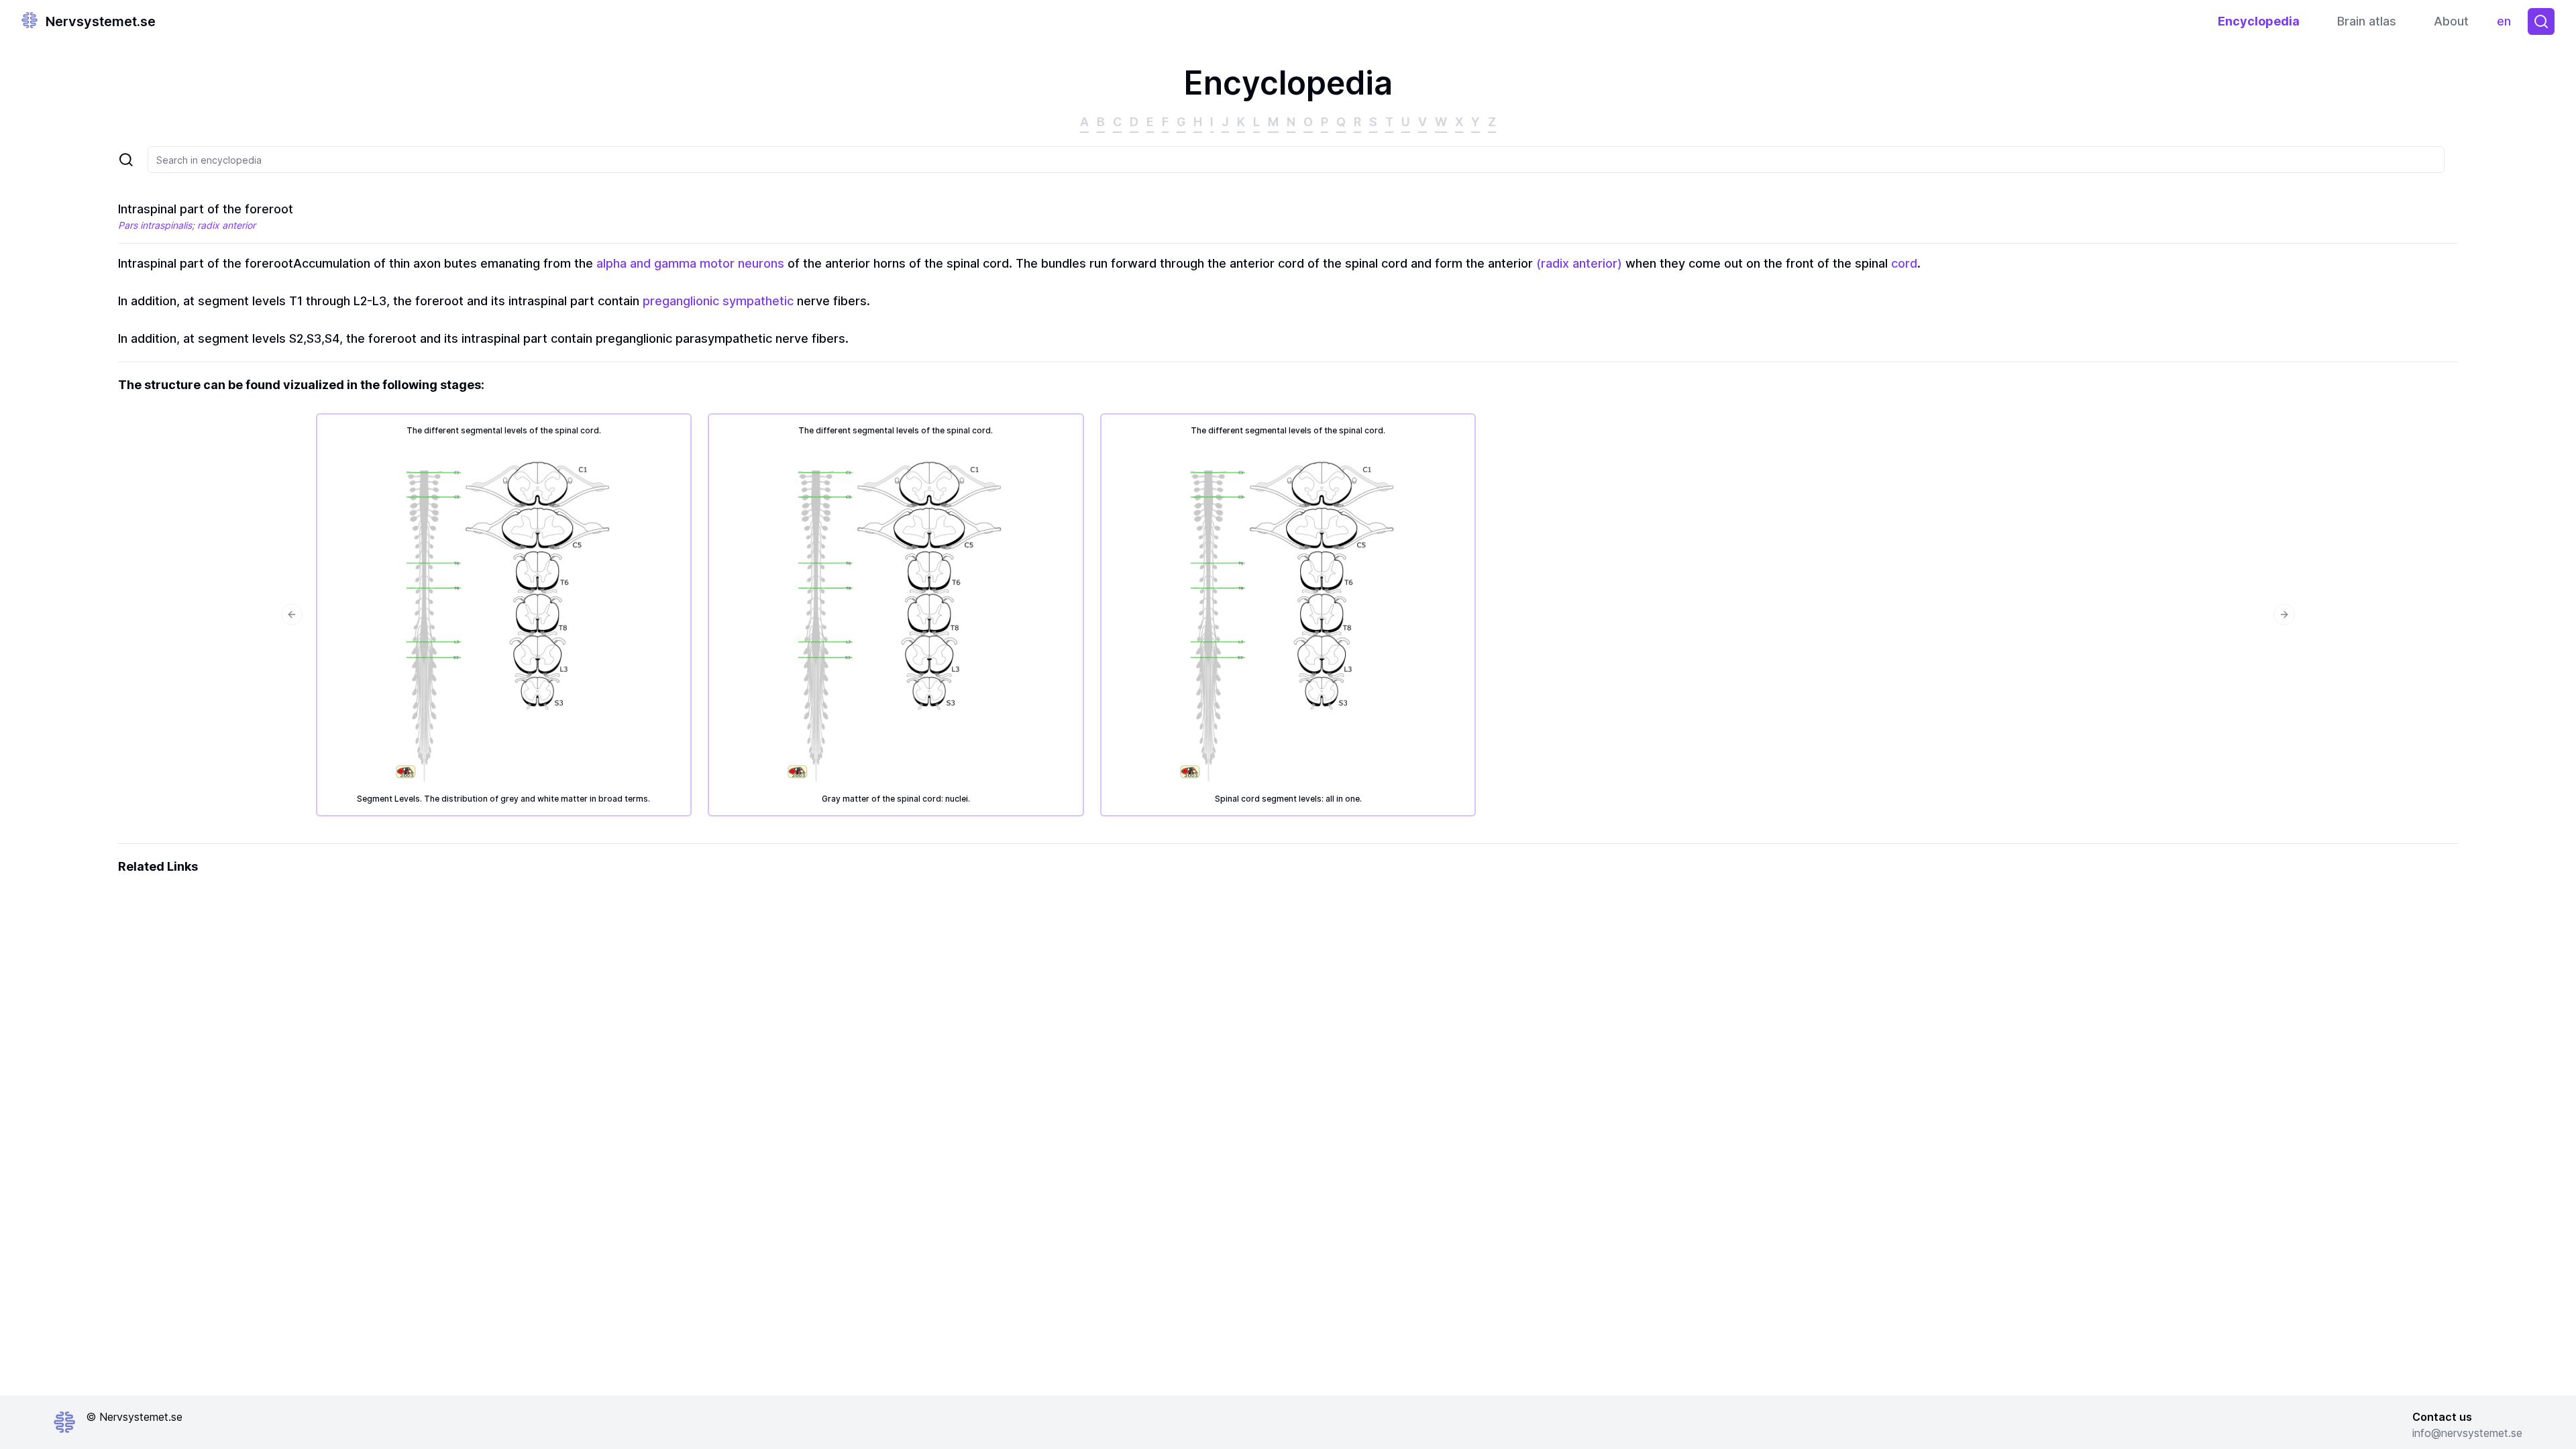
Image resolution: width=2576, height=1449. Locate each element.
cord (1904, 263)
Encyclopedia (2259, 21)
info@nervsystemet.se (2467, 1433)
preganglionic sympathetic (718, 301)
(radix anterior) (1579, 263)
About (2451, 21)
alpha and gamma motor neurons (690, 263)
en (2507, 24)
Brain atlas (2367, 21)
